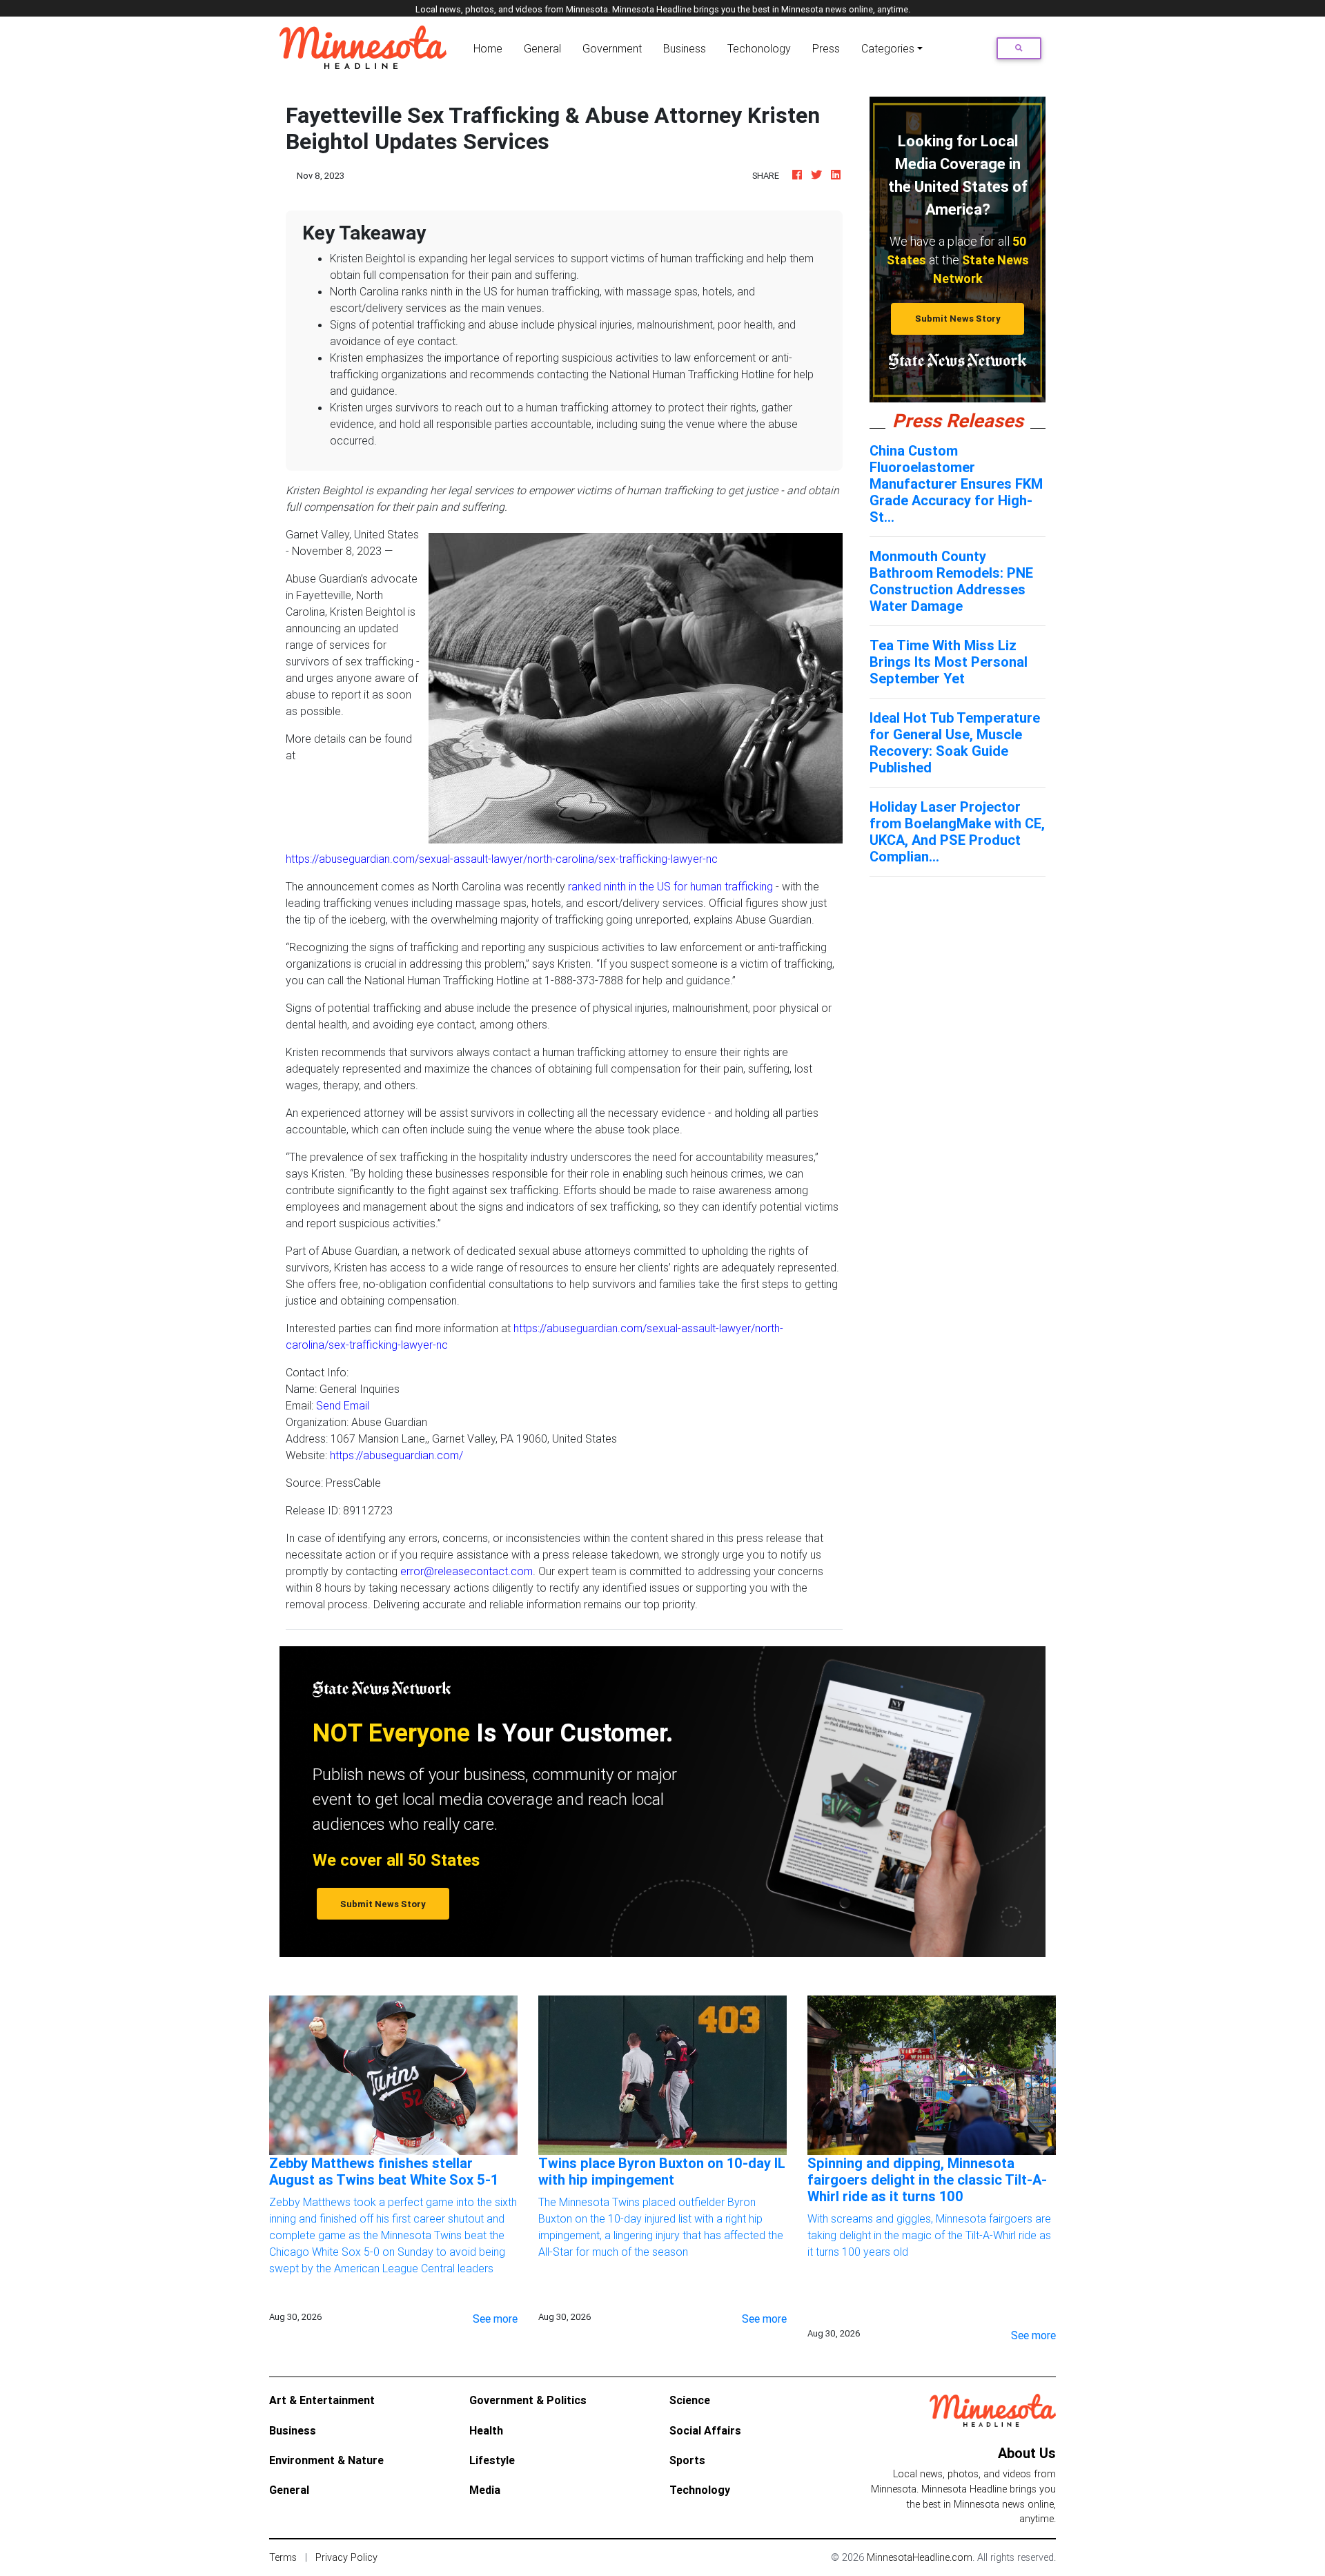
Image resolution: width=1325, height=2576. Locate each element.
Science (690, 2400)
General (542, 48)
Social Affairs (705, 2430)
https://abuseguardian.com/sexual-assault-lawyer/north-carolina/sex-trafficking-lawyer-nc (502, 859)
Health (486, 2430)
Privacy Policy (346, 2557)
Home (491, 48)
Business (685, 48)
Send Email (343, 1405)
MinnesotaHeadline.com (920, 2557)
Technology (700, 2490)
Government (612, 48)
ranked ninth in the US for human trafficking (670, 886)
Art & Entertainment (322, 2400)
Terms (283, 2557)
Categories (888, 48)
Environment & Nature (326, 2460)
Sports (687, 2460)
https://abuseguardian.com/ (396, 1455)
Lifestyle (492, 2460)
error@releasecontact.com (467, 1571)
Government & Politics (528, 2400)
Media (485, 2490)
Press (826, 48)
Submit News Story (958, 319)
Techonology (759, 48)
